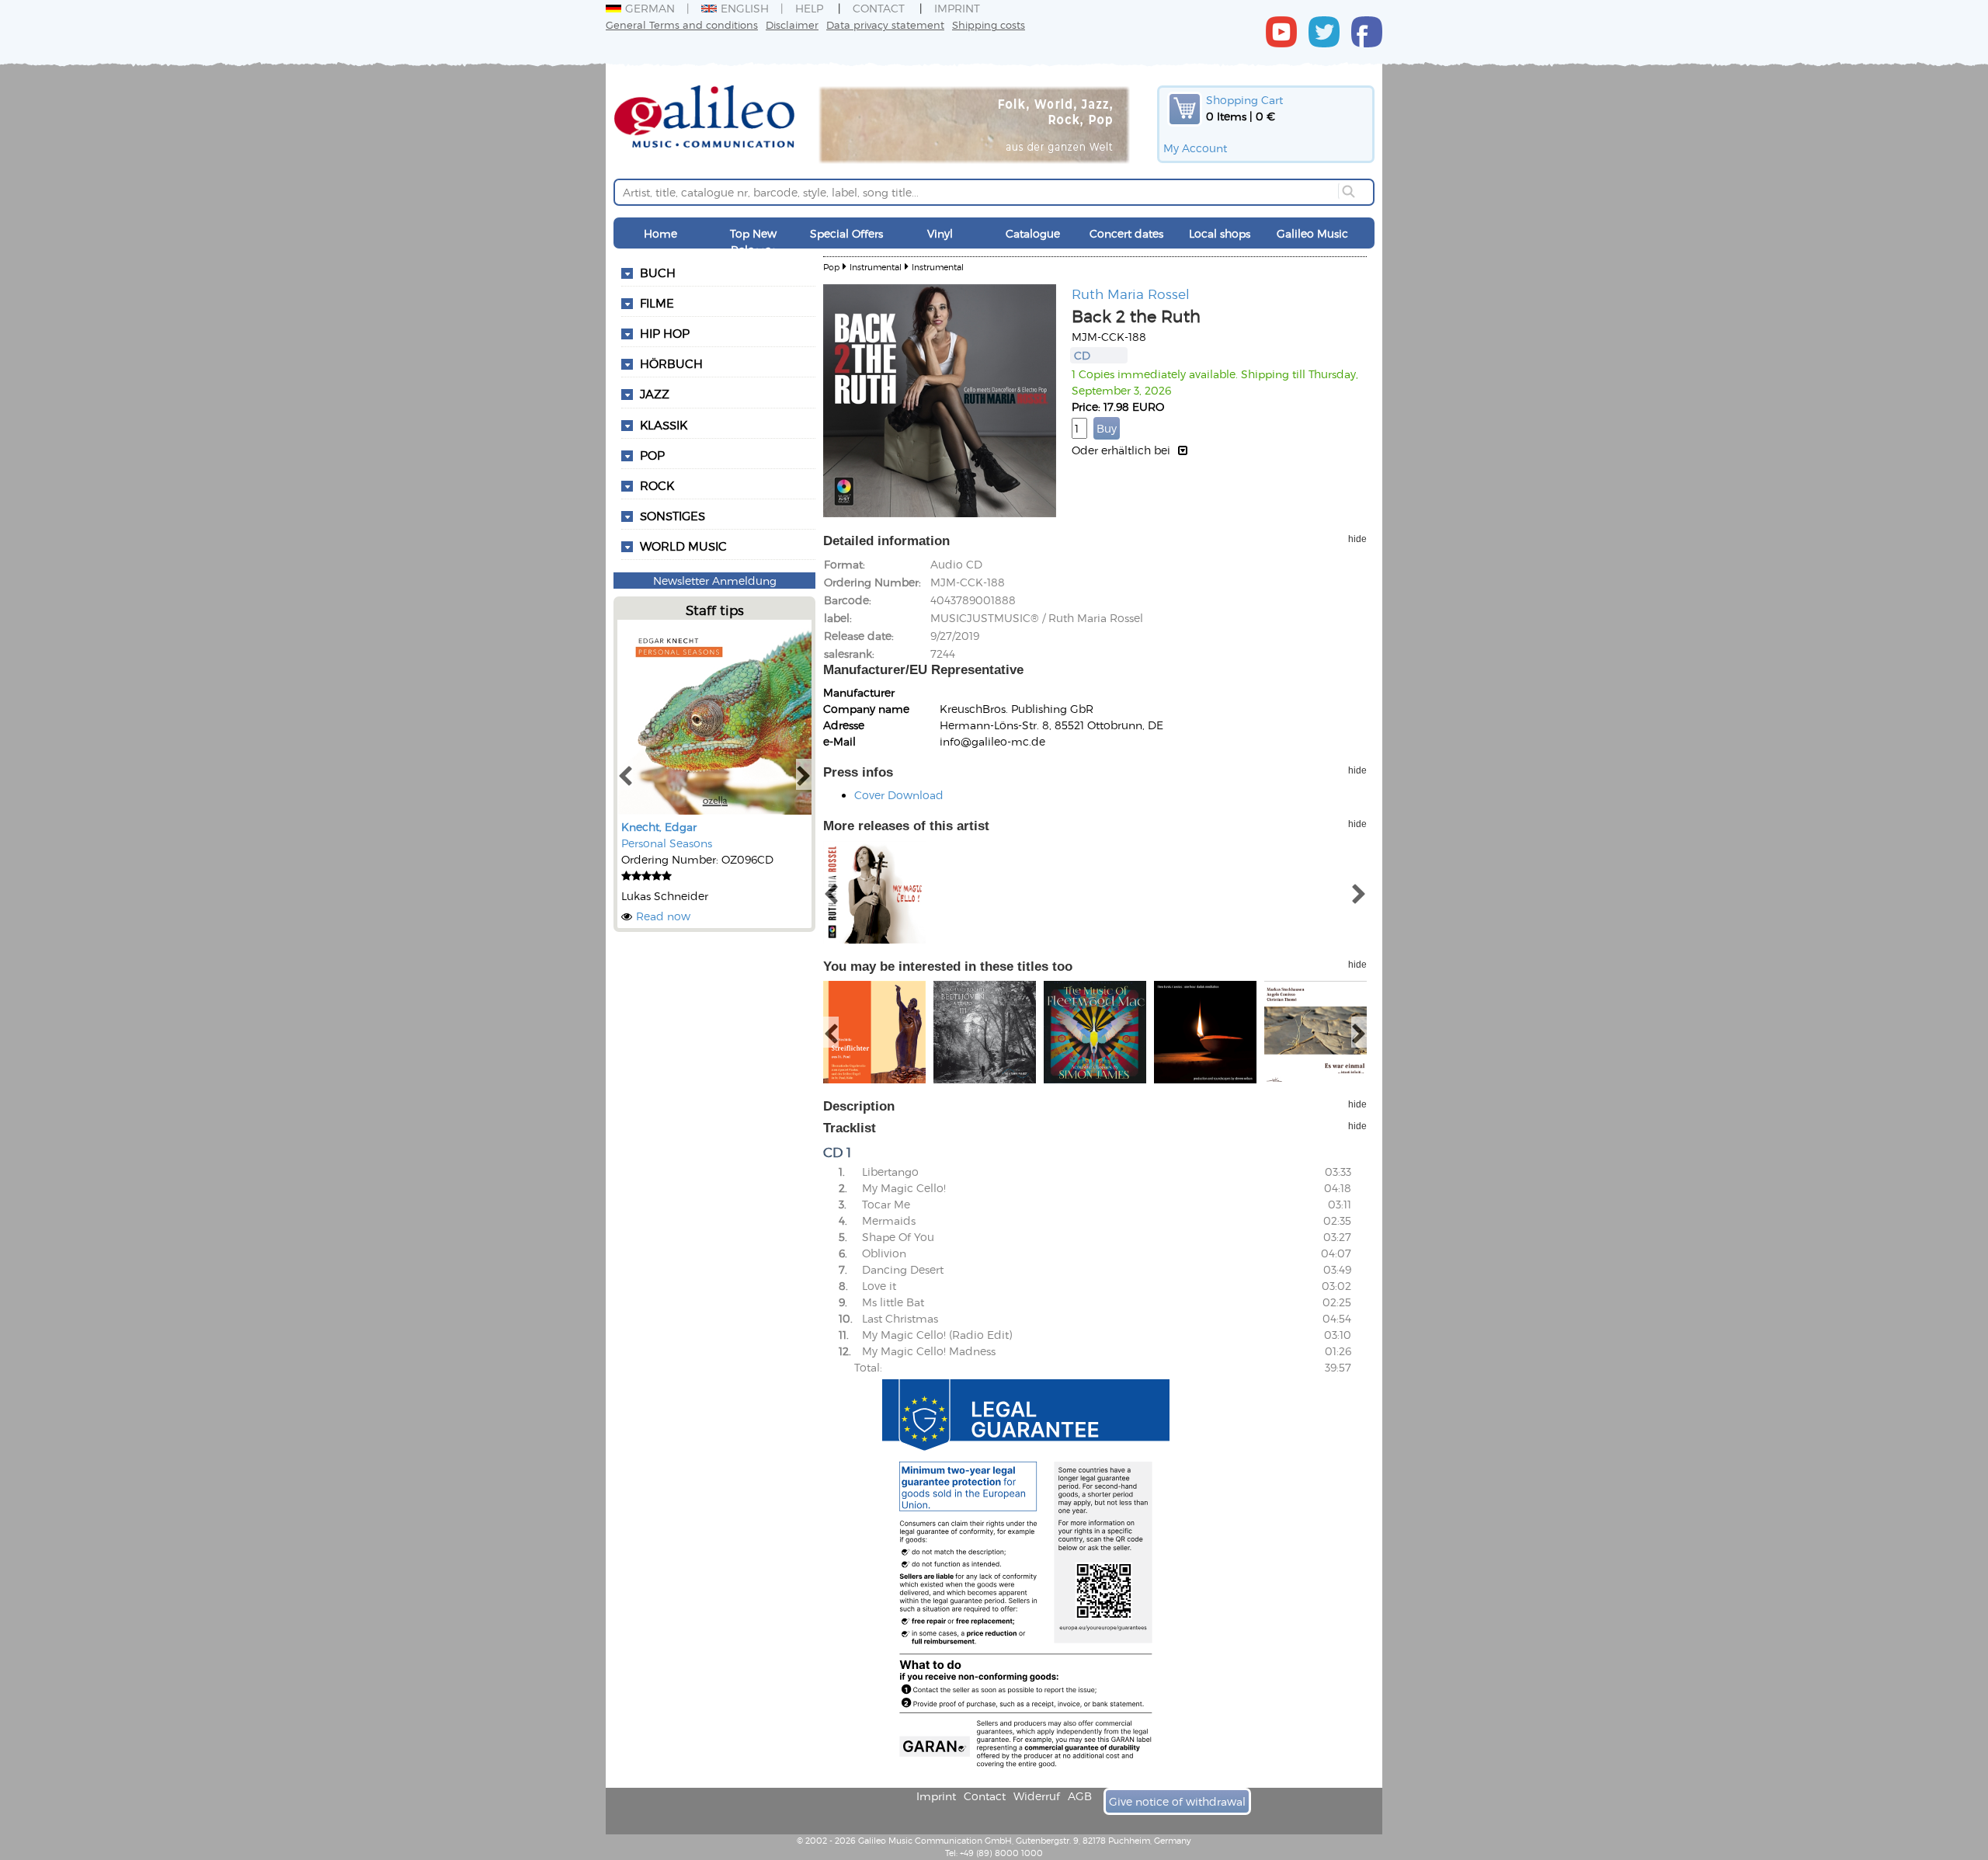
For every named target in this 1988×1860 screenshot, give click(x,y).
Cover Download (899, 795)
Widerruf (1037, 1796)
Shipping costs (989, 24)
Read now (663, 916)
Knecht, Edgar (659, 827)
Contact (879, 8)
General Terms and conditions (682, 24)
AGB (1080, 1796)
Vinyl (940, 233)
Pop (652, 455)
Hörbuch (671, 363)
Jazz (655, 394)
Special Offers (846, 233)
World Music (683, 546)
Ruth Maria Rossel (1131, 294)
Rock (657, 485)
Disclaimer (792, 24)
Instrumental (876, 267)
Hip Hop (665, 333)
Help (809, 8)
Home (660, 233)
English (745, 8)
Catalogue (1033, 233)
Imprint (957, 8)
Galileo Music (1312, 233)
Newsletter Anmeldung (715, 581)
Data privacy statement (885, 24)
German (650, 8)
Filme (657, 303)
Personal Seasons (667, 843)
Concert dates (1126, 233)
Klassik (664, 425)
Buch (658, 273)
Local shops (1220, 233)
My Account (1195, 148)
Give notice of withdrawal (1177, 1801)
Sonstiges (673, 516)
